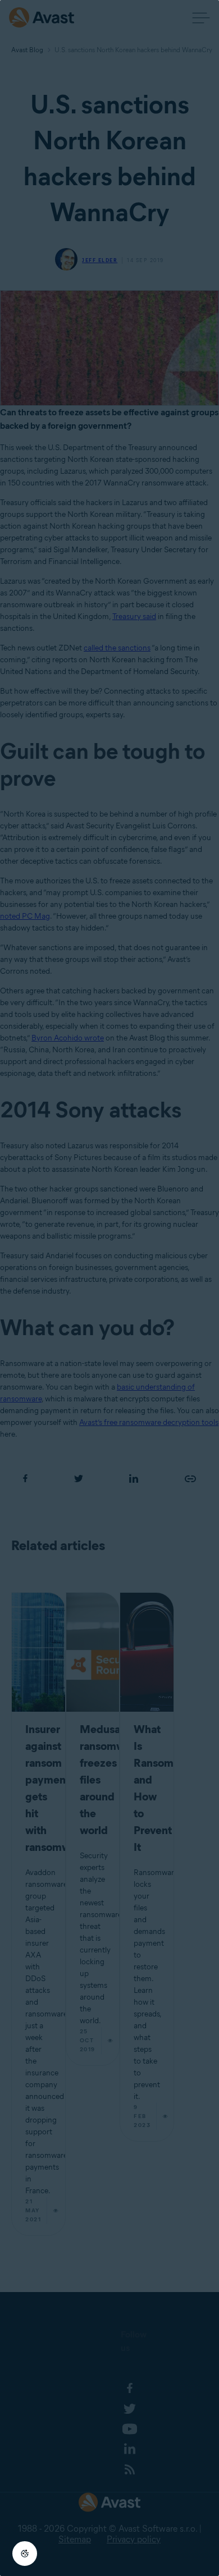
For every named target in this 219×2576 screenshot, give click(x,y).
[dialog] (109, 1288)
